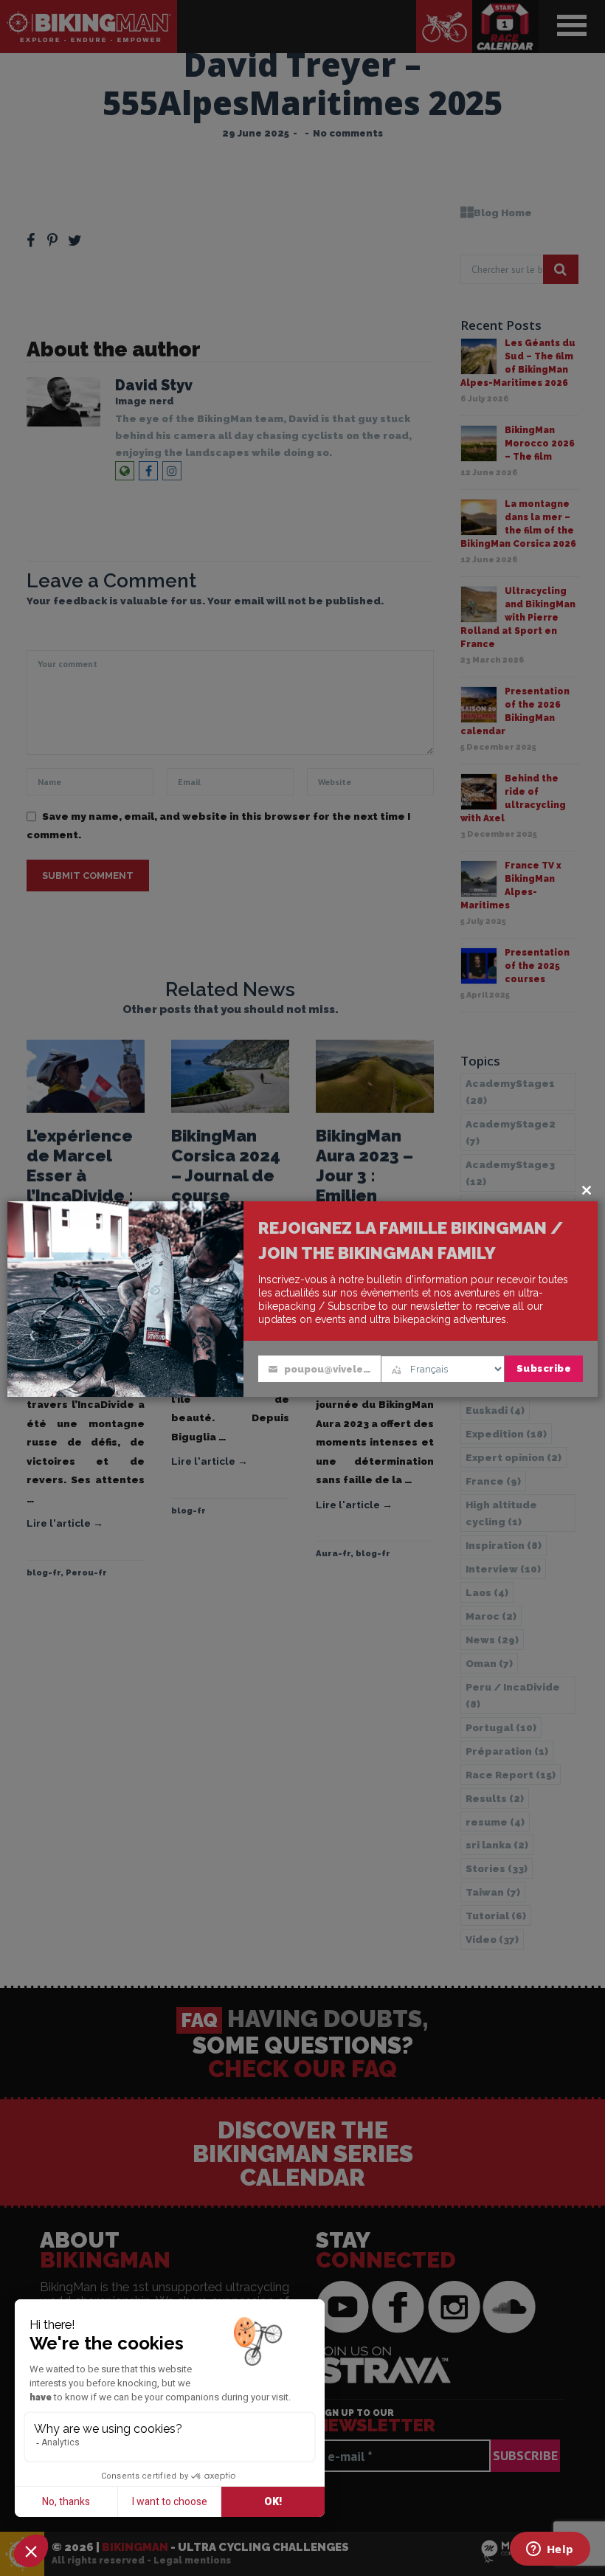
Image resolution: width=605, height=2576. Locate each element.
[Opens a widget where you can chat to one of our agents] (550, 2550)
